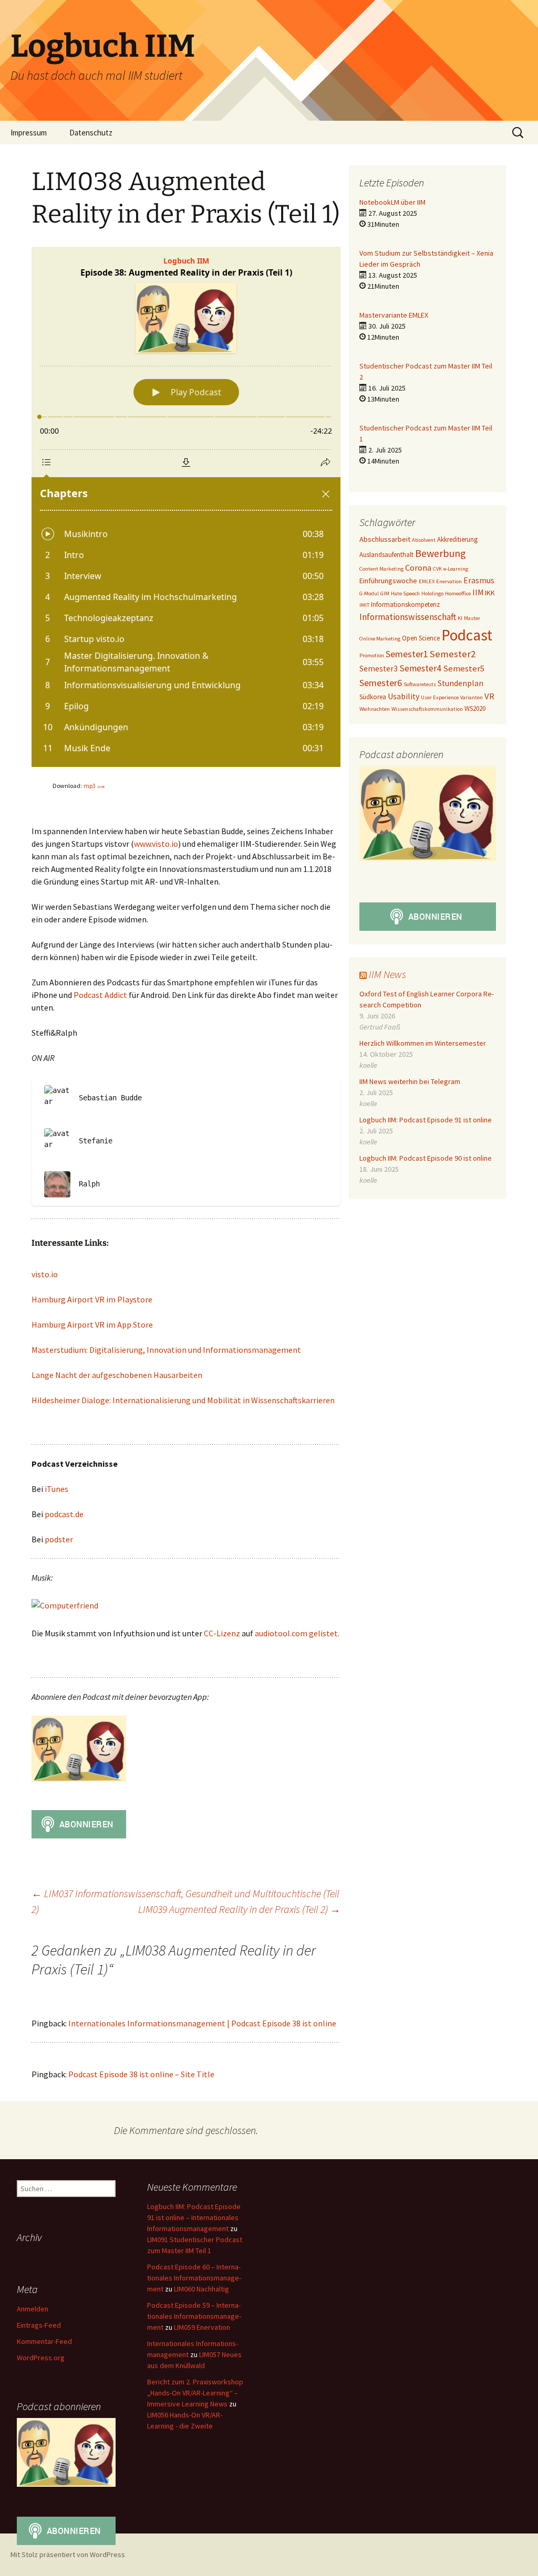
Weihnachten (375, 709)
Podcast (467, 635)
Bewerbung (441, 553)
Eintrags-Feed (39, 2325)
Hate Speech (405, 593)
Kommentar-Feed (44, 2341)
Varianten (472, 697)
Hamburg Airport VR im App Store (92, 1324)
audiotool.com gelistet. (297, 1633)
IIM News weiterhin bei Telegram (410, 1081)
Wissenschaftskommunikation (427, 709)
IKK (490, 593)
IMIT (364, 605)
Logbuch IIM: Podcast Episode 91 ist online (426, 1120)
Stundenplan (461, 683)
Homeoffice (458, 593)
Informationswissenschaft (408, 617)
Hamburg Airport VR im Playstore (92, 1299)
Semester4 (420, 668)
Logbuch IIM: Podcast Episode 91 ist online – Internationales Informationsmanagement (194, 2217)
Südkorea (373, 697)
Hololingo (432, 593)
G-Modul (369, 593)
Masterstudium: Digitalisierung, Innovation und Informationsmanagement (166, 1350)
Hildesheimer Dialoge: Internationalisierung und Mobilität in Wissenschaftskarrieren (183, 1400)
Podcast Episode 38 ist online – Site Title (141, 2074)
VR (489, 696)
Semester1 (407, 654)
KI (460, 618)
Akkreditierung (457, 539)
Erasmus (479, 580)
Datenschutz (91, 133)
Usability (403, 696)
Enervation (449, 581)
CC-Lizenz (222, 1633)
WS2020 (475, 708)
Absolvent (424, 540)
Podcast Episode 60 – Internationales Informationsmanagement (194, 2278)
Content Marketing (381, 569)
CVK (437, 569)
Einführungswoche (388, 581)
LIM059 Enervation (202, 2327)
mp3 (94, 786)
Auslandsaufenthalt (386, 555)
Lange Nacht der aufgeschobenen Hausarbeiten (117, 1375)
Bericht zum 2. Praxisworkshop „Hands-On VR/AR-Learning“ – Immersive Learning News (195, 2393)
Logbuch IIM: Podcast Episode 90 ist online (426, 1158)
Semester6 (381, 683)
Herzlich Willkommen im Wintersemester (423, 1043)
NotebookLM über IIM (392, 202)
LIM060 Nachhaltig (201, 2289)
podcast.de (64, 1514)
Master (472, 618)
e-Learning (456, 569)
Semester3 (379, 669)
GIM (385, 593)
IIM (478, 592)
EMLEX (427, 581)
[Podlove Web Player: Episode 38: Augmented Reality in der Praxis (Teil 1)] (186, 507)
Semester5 (464, 669)
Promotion (372, 655)
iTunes (56, 1489)
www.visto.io (156, 844)
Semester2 (453, 654)
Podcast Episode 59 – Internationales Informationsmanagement (194, 2316)
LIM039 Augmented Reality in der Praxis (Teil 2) (239, 1909)
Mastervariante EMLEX (394, 315)
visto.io (45, 1274)
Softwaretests (420, 684)
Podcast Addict (101, 995)
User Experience (440, 697)
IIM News (387, 974)
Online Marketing (380, 639)
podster (59, 1539)
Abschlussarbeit (385, 539)
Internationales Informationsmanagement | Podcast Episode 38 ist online (202, 2023)
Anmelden (33, 2309)
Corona (418, 568)
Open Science (421, 638)
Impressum (29, 133)
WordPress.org (41, 2358)
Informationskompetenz (405, 604)
